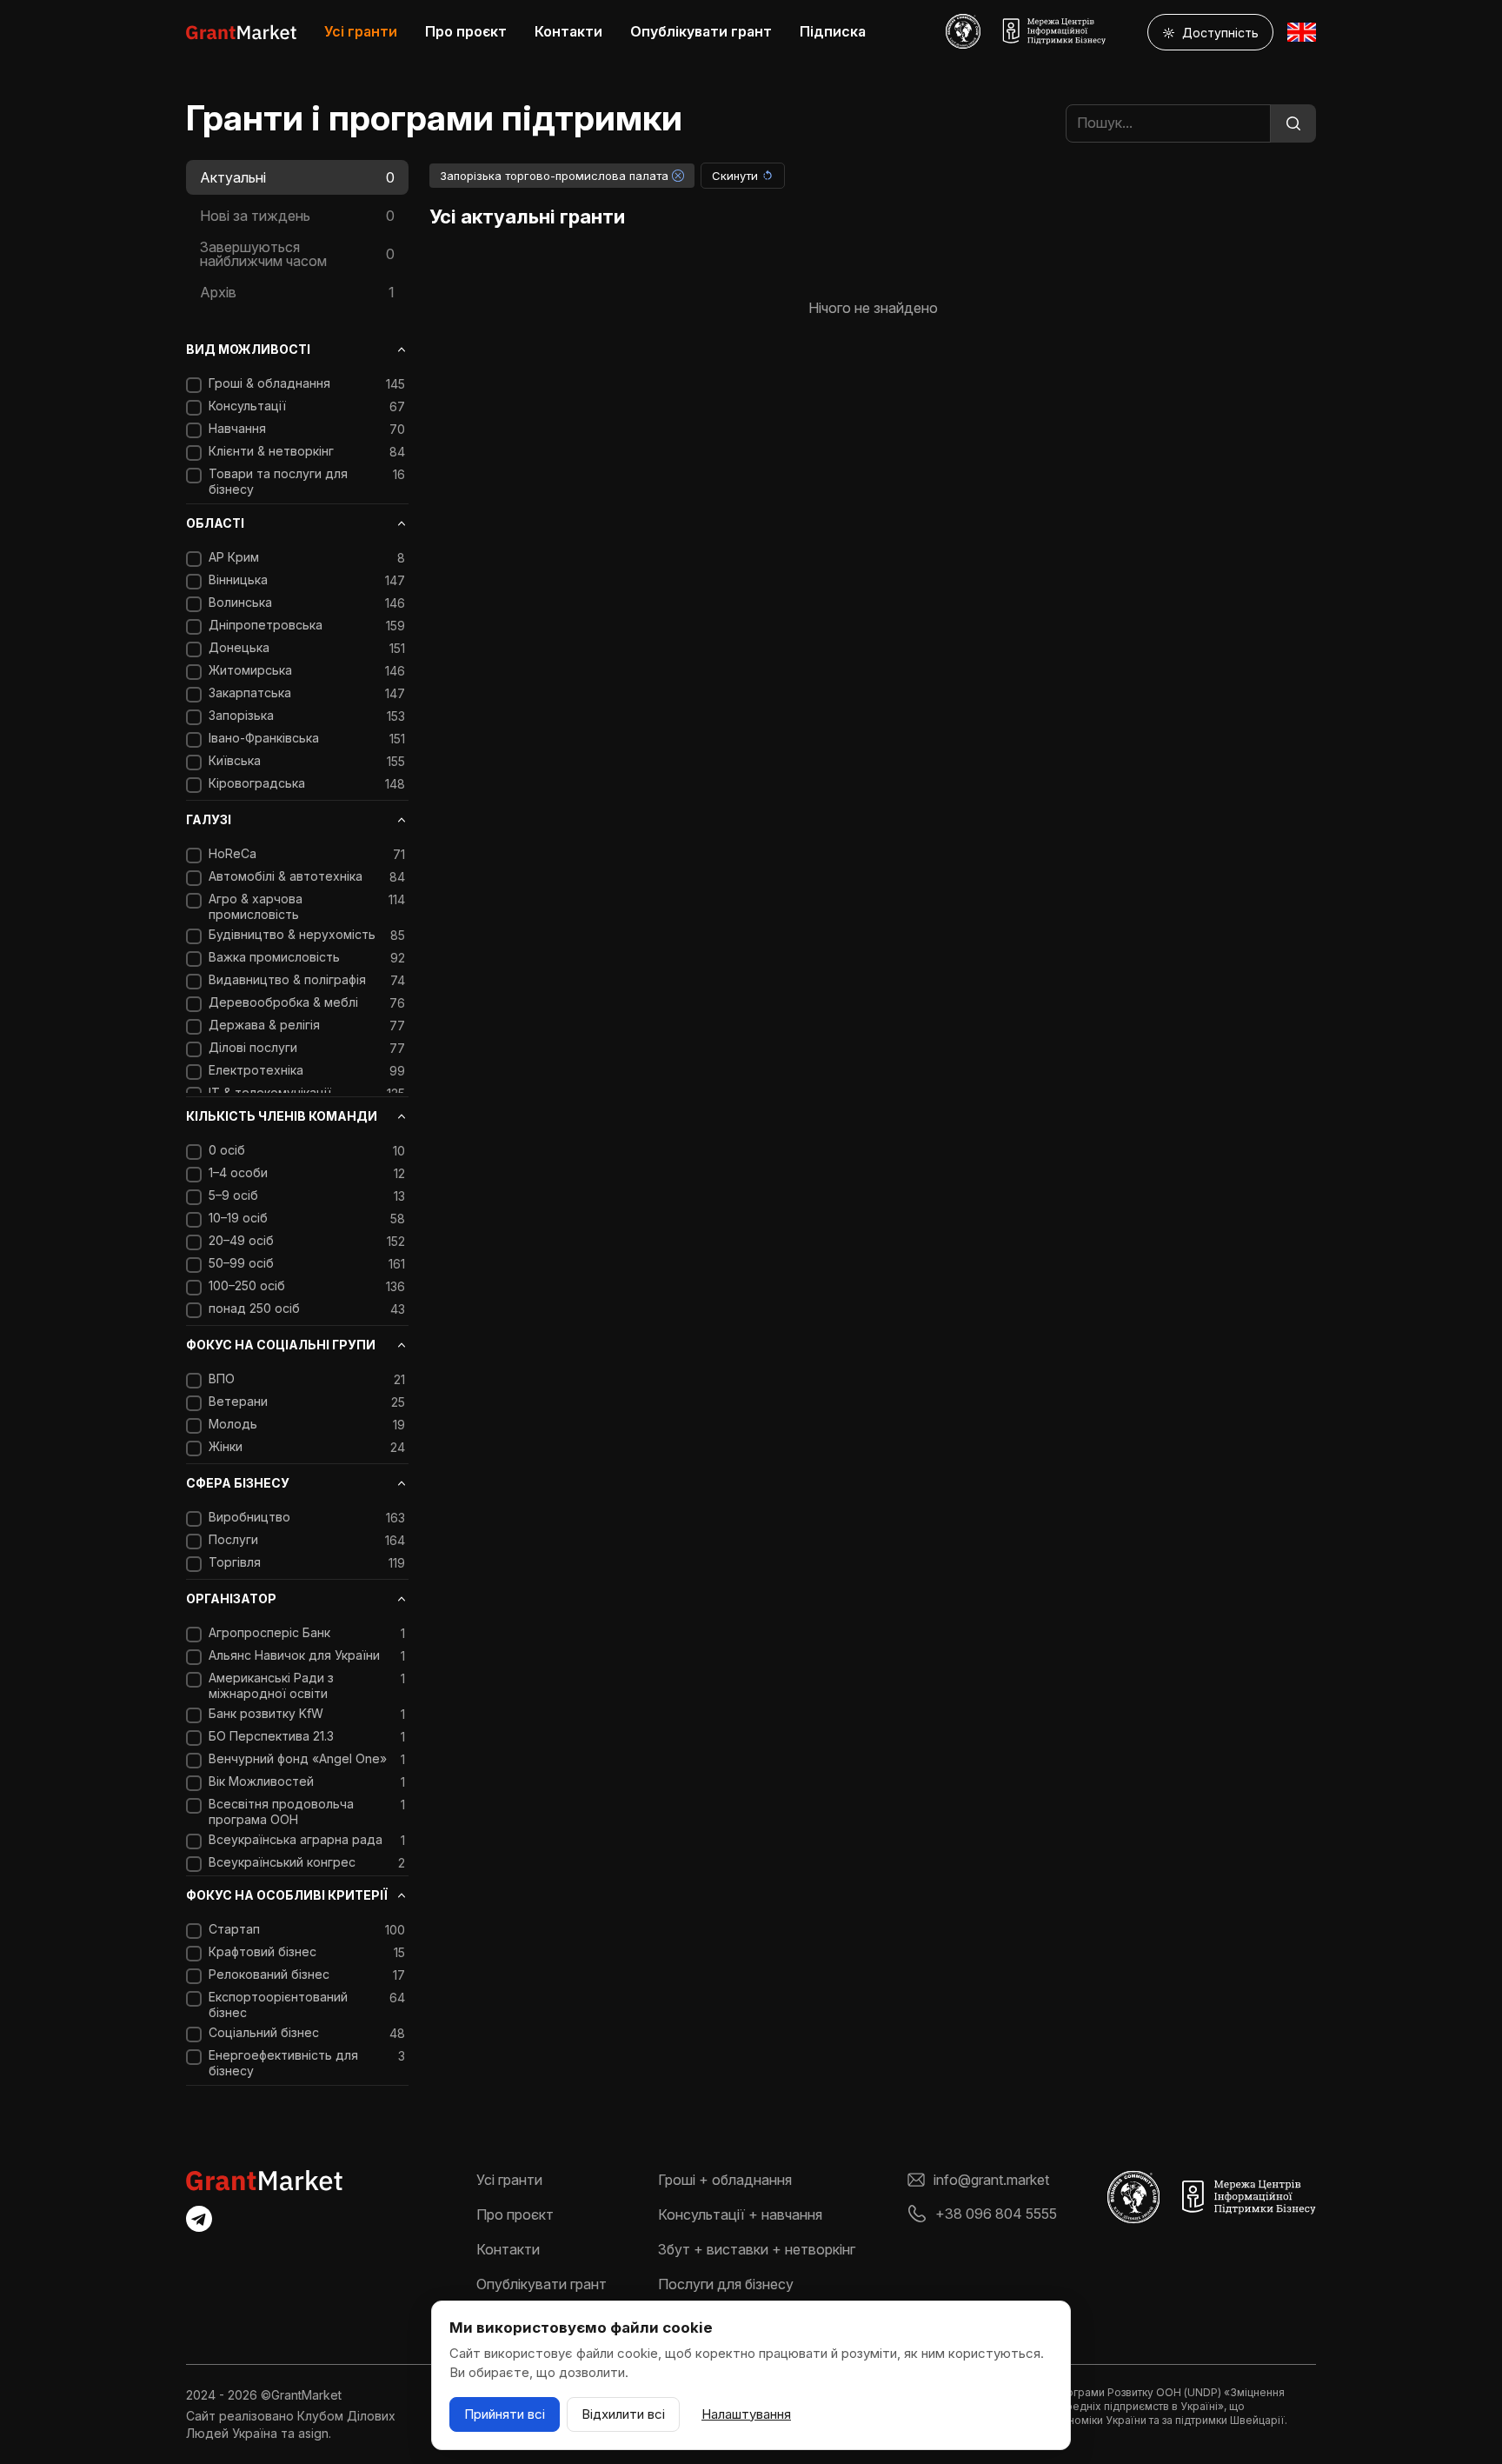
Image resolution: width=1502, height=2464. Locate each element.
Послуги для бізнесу (726, 2284)
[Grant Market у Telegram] (199, 2219)
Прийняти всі (505, 2414)
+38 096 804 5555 (996, 2214)
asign (313, 2433)
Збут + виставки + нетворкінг (757, 2249)
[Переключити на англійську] (1302, 32)
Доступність (1210, 33)
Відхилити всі (623, 2414)
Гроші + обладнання (725, 2180)
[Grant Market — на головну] (241, 32)
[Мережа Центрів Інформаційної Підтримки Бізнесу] (1053, 31)
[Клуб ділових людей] (963, 31)
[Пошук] (1293, 123)
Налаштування (746, 2414)
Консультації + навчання (740, 2214)
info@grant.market (991, 2180)
